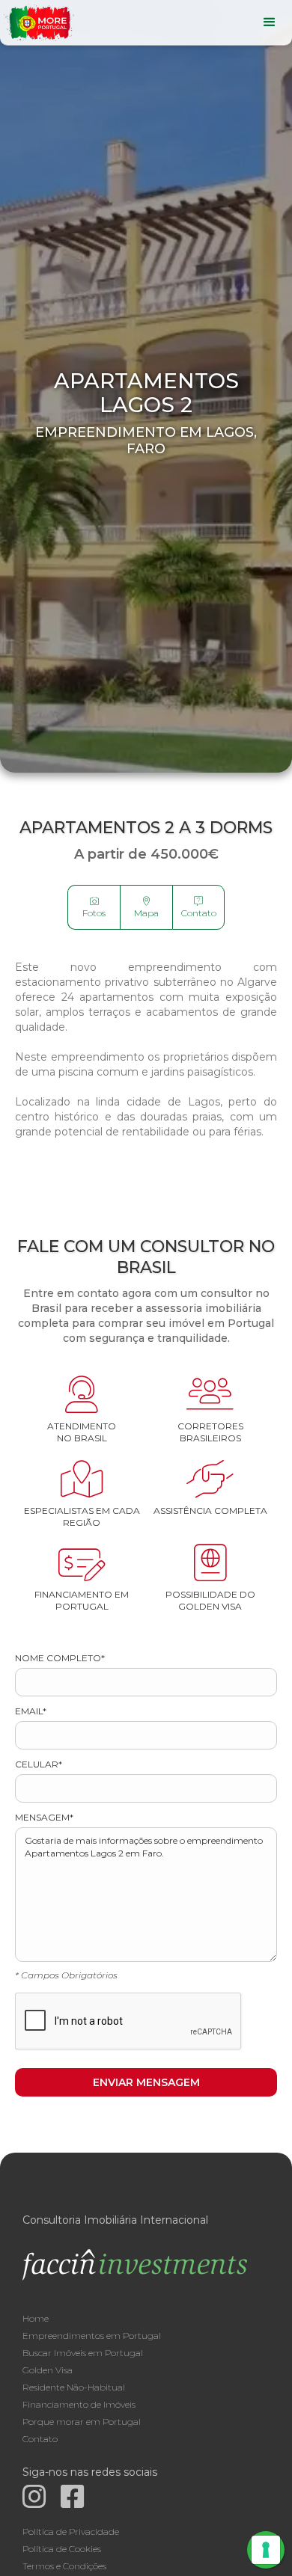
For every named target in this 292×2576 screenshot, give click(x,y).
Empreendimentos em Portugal (92, 2336)
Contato (199, 907)
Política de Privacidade (71, 2531)
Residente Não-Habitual (74, 2387)
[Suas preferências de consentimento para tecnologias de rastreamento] (266, 2550)
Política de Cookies (62, 2549)
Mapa (146, 907)
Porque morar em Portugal (82, 2422)
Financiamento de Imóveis (79, 2404)
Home (36, 2318)
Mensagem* (44, 1817)
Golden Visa (48, 2370)
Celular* (39, 1764)
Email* (31, 1711)
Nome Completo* (60, 1658)
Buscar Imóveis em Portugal (83, 2353)
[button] (270, 22)
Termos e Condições (64, 2566)
